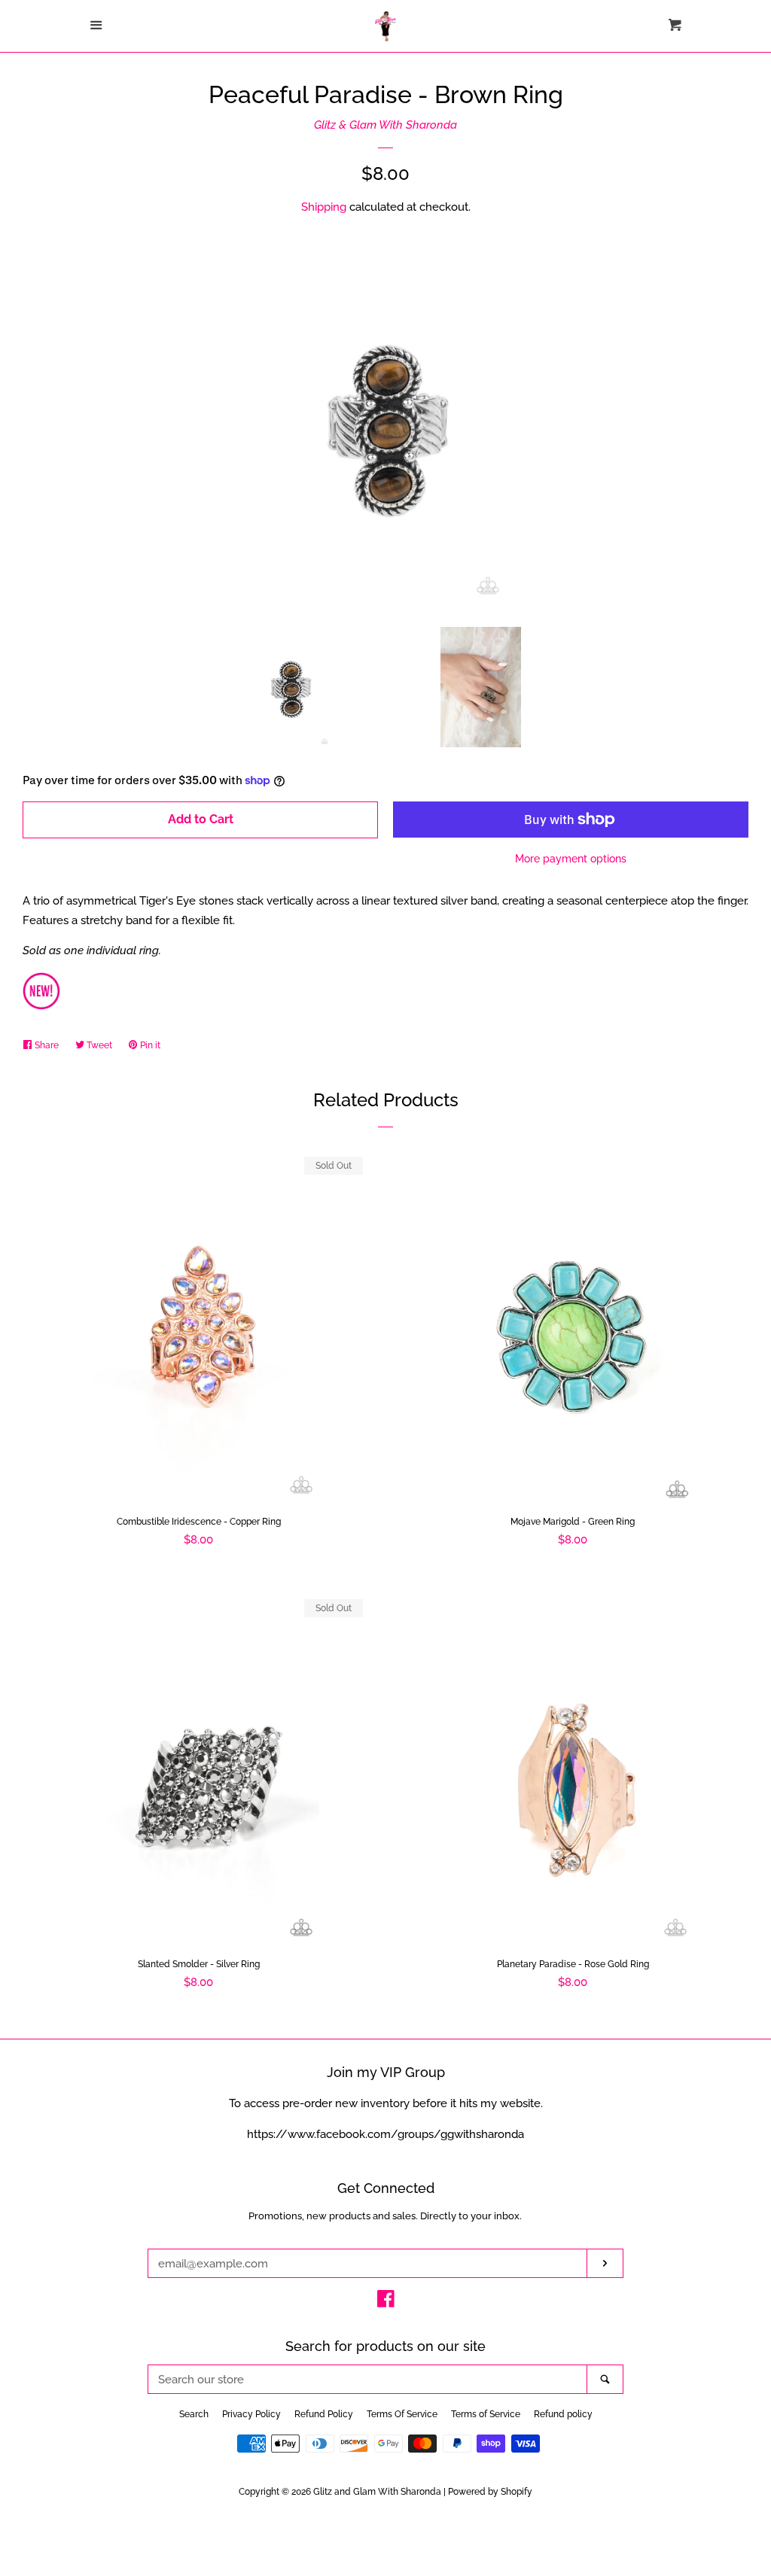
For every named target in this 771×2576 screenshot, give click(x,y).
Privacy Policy (251, 2414)
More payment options (571, 859)
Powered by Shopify (490, 2492)
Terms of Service (486, 2414)
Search (194, 2414)
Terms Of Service (402, 2414)
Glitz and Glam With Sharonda (378, 2492)
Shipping (324, 207)
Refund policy (563, 2414)
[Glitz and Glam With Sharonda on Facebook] (386, 2302)
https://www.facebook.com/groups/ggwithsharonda (385, 2134)
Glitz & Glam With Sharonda (385, 125)
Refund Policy (324, 2414)
